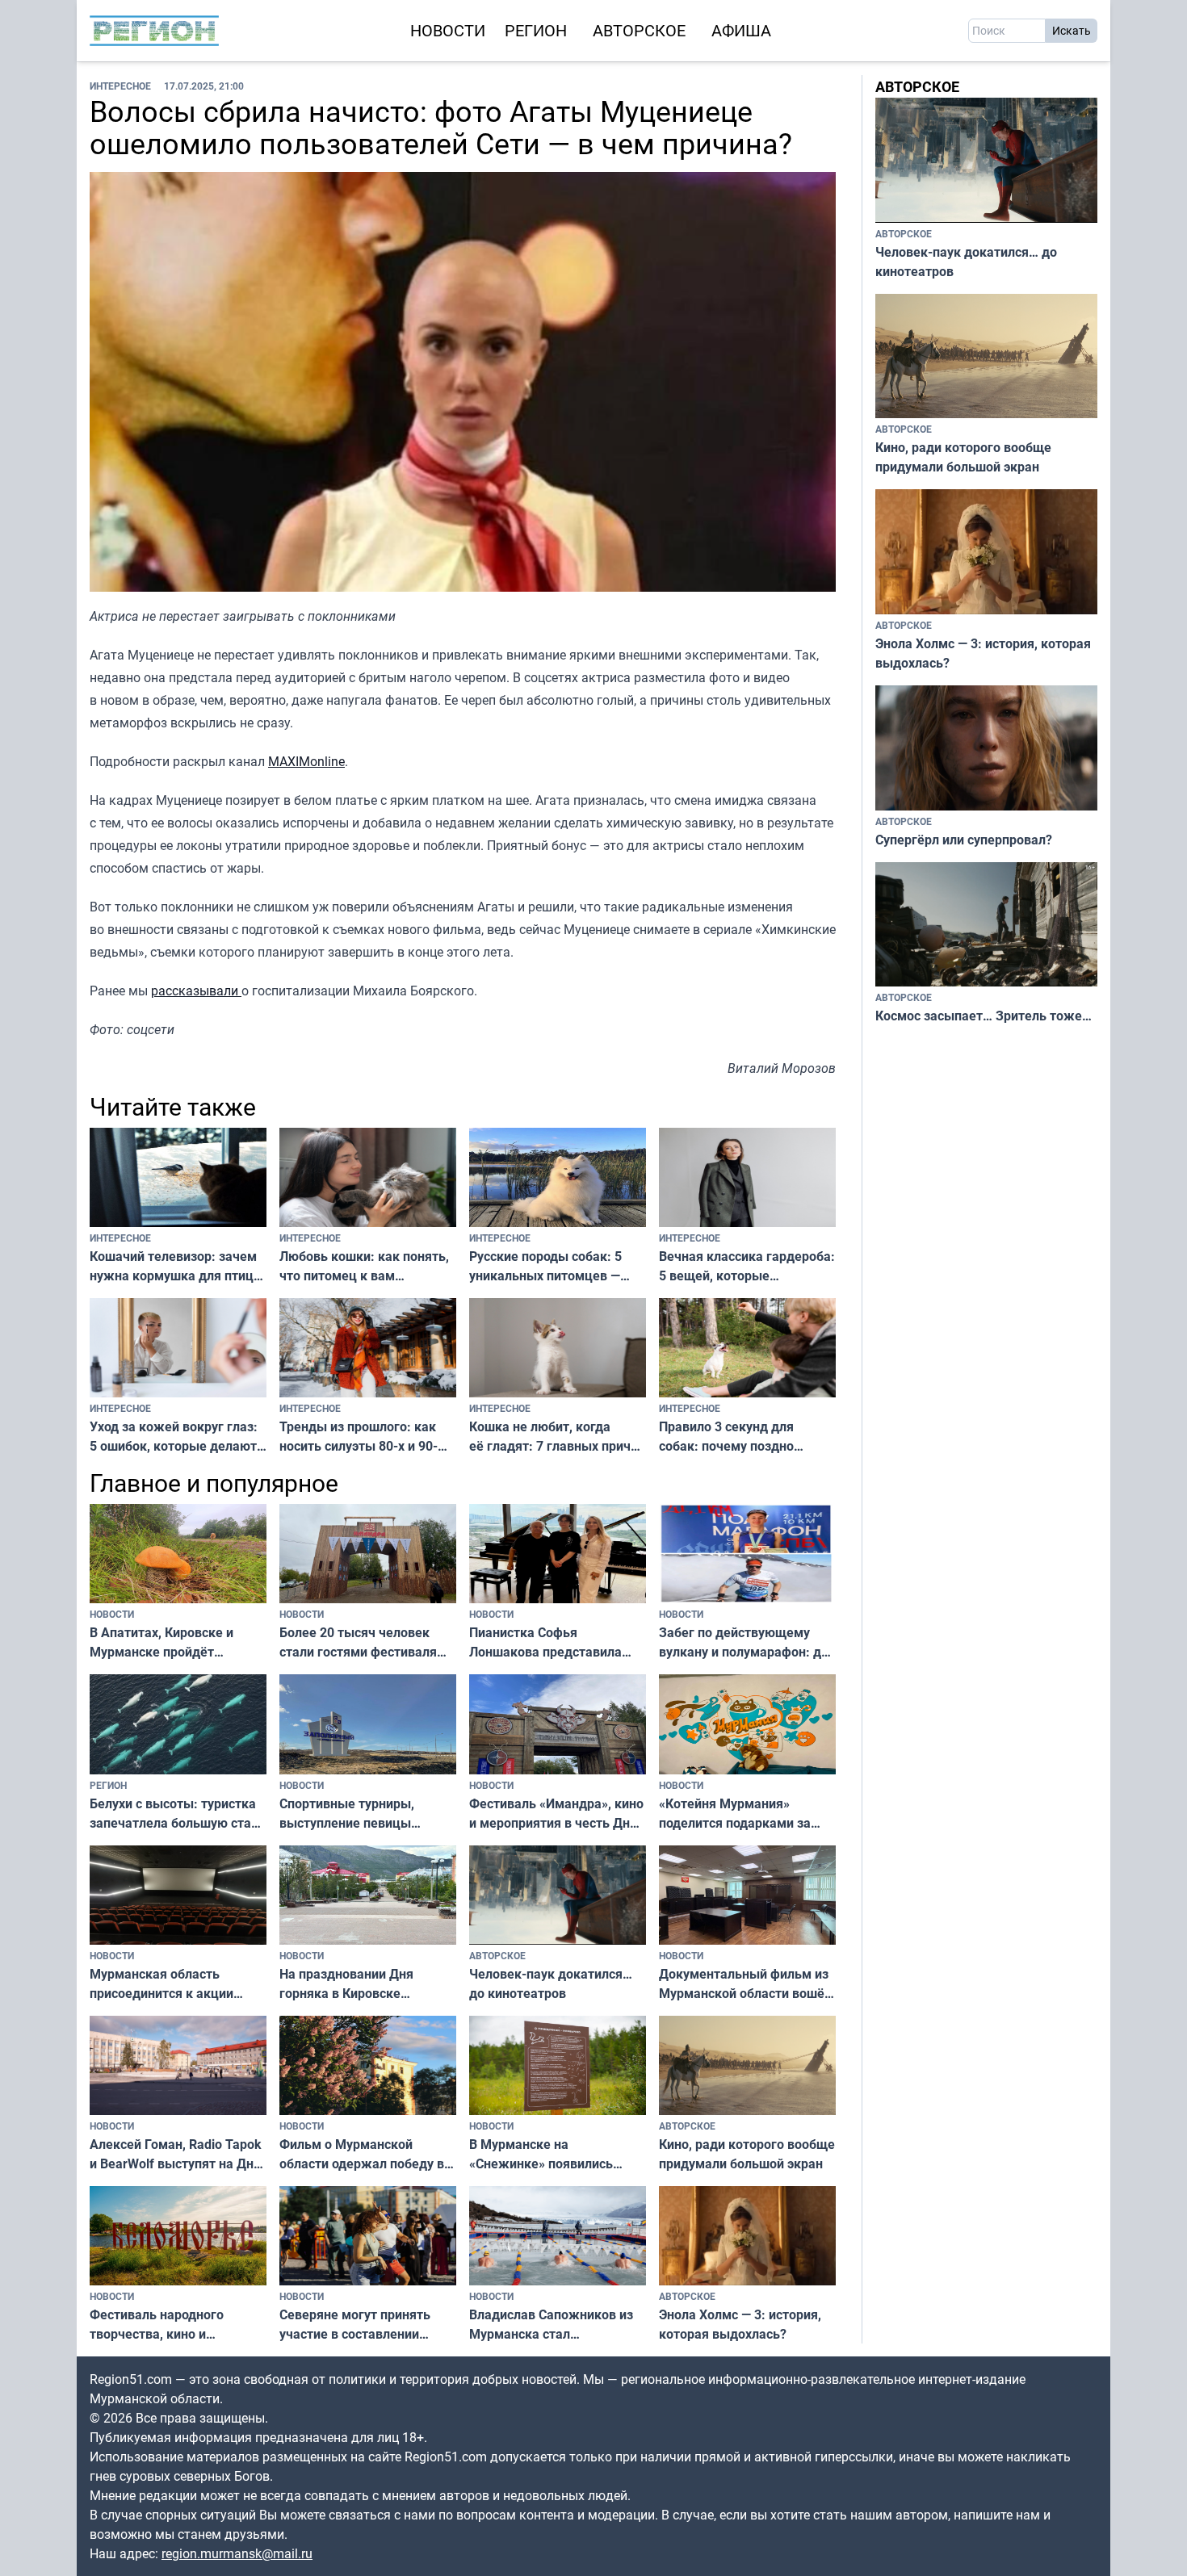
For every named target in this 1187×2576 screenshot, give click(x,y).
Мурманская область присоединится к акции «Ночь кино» (161, 1984)
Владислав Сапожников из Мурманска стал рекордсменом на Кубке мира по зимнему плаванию (555, 2325)
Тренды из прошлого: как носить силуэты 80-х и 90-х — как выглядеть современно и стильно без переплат (360, 1437)
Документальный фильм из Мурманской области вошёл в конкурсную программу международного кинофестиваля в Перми (745, 1984)
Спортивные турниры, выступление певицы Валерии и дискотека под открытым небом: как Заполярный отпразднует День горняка (358, 1814)
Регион (536, 30)
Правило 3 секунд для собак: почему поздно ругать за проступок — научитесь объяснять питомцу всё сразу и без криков (733, 1437)
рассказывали (196, 991)
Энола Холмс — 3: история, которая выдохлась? (740, 2324)
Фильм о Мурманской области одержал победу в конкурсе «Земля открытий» (367, 2154)
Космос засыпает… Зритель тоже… (984, 1016)
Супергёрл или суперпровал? (964, 840)
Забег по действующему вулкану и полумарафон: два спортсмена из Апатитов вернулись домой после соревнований (747, 1642)
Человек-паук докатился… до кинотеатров (551, 1983)
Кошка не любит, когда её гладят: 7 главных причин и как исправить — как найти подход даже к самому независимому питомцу (557, 1437)
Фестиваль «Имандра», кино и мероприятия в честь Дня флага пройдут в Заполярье (556, 1814)
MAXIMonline (306, 761)
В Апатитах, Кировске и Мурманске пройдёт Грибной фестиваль (161, 1642)
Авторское (639, 30)
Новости (448, 30)
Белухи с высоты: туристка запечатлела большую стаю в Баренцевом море (176, 1814)
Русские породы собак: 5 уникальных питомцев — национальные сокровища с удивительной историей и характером (551, 1266)
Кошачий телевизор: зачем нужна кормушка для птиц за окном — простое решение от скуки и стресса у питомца (175, 1266)
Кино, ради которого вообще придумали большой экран (747, 2154)
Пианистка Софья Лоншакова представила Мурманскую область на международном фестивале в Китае (556, 1642)
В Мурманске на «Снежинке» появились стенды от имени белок (541, 2154)
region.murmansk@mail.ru (237, 2553)
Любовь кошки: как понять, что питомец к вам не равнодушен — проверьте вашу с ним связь (366, 1266)
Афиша (741, 30)
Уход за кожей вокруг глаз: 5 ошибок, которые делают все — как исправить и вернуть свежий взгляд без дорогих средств (174, 1437)
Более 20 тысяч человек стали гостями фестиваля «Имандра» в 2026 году (358, 1642)
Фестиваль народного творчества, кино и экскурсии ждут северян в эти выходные (170, 2325)
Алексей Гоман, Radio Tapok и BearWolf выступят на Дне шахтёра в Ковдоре (176, 2154)
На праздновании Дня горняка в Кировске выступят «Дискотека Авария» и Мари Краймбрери (346, 1984)
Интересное (120, 86)
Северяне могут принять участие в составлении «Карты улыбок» (355, 2325)
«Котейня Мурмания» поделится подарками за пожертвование (735, 1814)
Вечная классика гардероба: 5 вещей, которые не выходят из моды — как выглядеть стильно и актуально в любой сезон (747, 1266)
